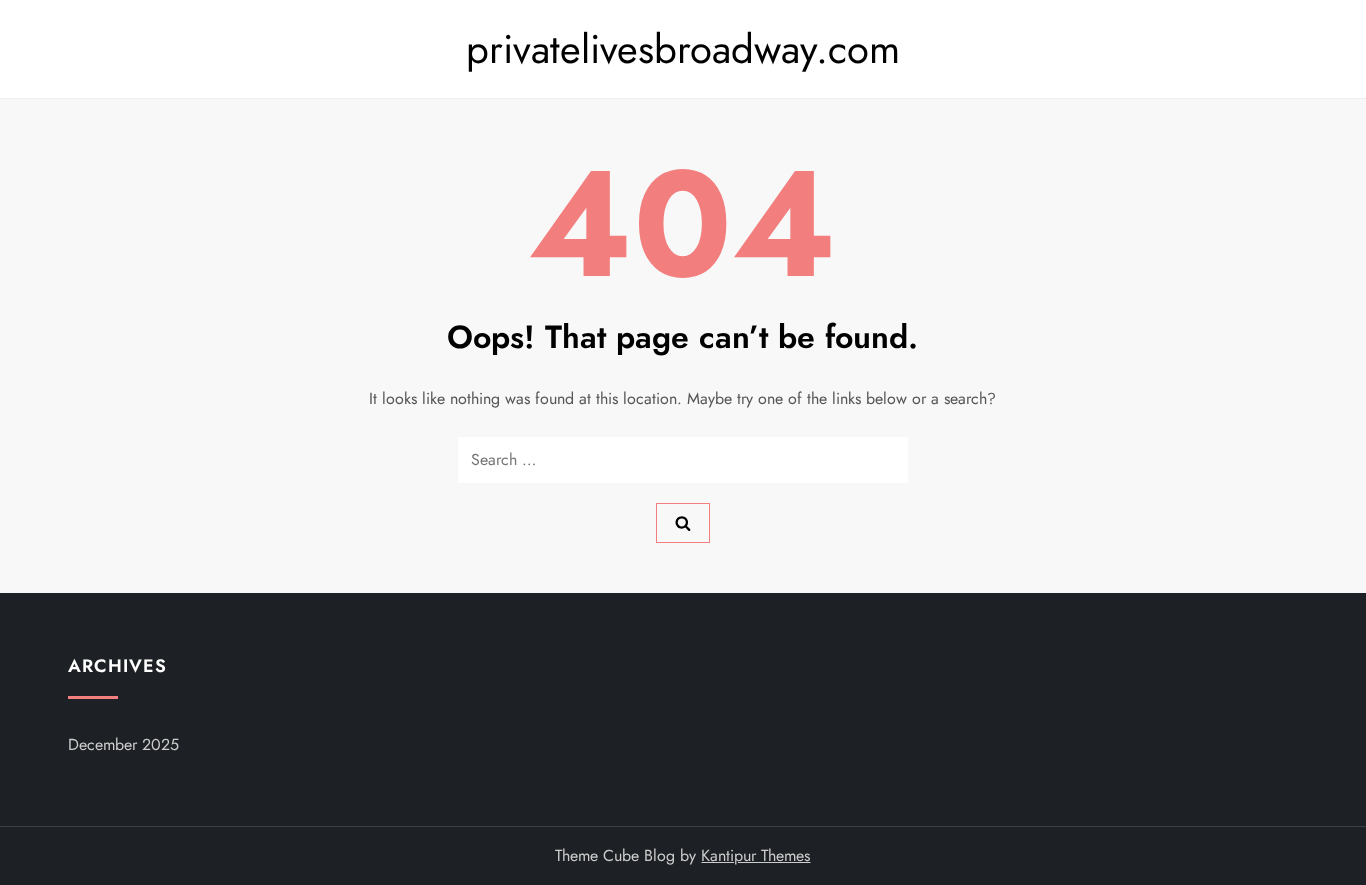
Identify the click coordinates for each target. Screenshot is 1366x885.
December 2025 (123, 744)
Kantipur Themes (755, 855)
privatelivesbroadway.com (683, 49)
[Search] (683, 523)
